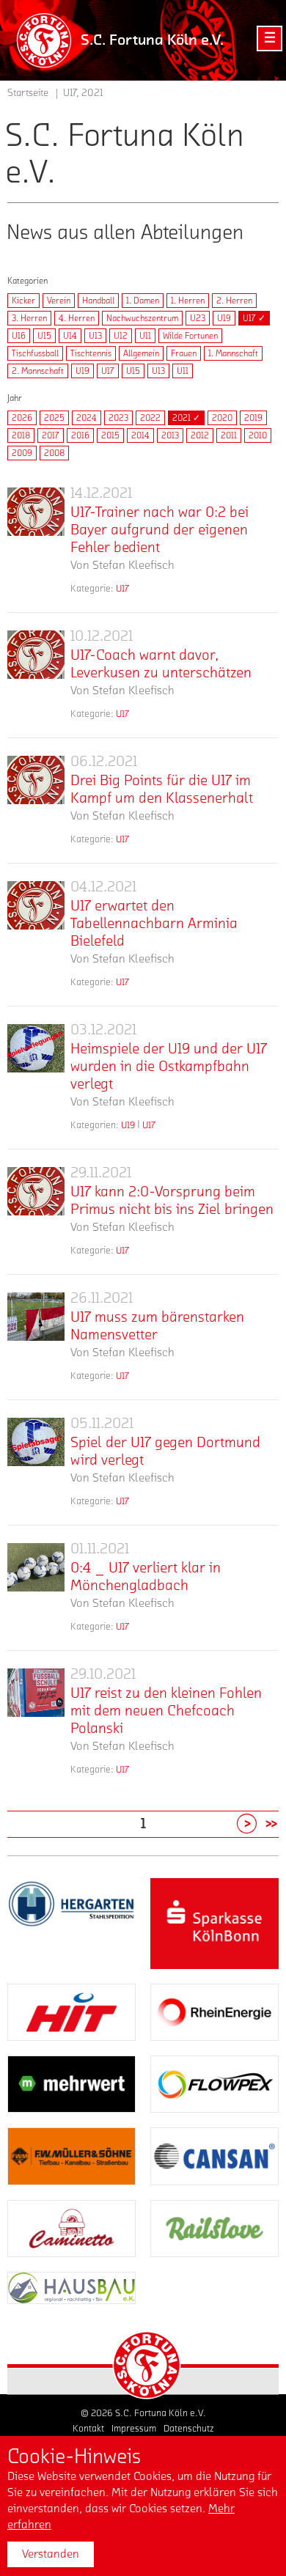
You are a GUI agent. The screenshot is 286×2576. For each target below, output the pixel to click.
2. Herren (234, 301)
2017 (51, 435)
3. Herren (29, 318)
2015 (110, 435)
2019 (253, 418)
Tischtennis (91, 353)
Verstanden (51, 2554)
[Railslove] (214, 2229)
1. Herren (188, 301)
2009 (22, 453)
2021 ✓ (186, 418)
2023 (118, 418)
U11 (145, 336)
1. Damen (143, 301)
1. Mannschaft (233, 353)
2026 (22, 418)
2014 (140, 435)
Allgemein (141, 353)
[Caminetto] (71, 2229)
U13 (95, 336)
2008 (54, 453)
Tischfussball (35, 353)
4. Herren (77, 318)
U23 (198, 318)
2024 (87, 418)
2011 (229, 435)
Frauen (184, 353)
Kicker (23, 301)
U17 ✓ (254, 318)
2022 (150, 418)
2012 (200, 435)
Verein (59, 301)
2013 (170, 435)
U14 (70, 336)
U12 (121, 336)
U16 (19, 336)
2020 (222, 418)
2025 (54, 418)
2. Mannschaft (38, 371)
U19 (224, 318)
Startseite (28, 93)
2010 (258, 435)
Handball (98, 301)
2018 (21, 435)
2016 (80, 435)
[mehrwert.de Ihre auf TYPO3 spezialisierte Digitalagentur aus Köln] (71, 2084)
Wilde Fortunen (190, 336)
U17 (108, 371)
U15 (44, 336)
